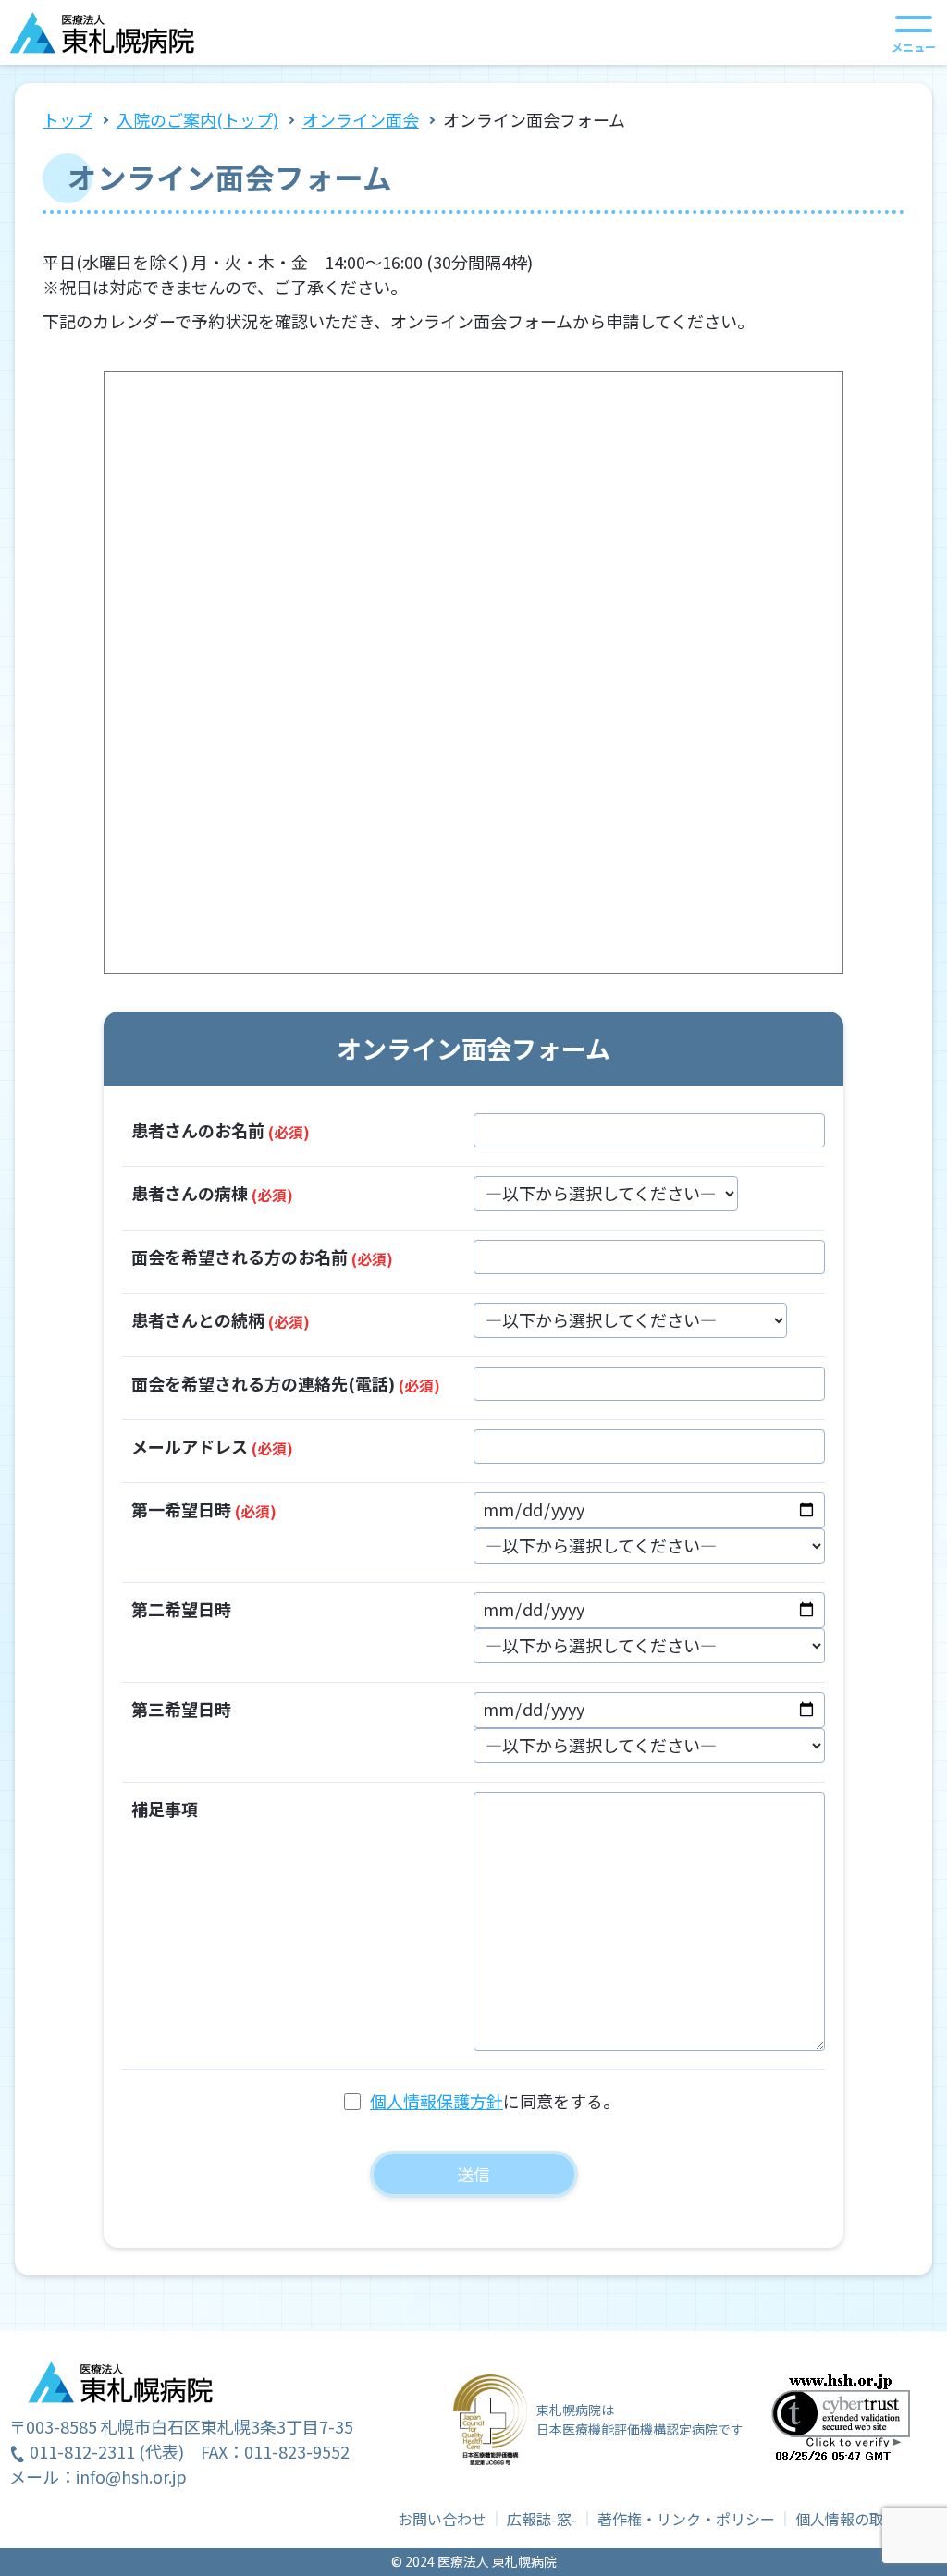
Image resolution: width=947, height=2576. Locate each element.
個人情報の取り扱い (862, 2519)
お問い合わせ (442, 2519)
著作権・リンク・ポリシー (686, 2519)
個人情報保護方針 (437, 2101)
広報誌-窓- (542, 2519)
